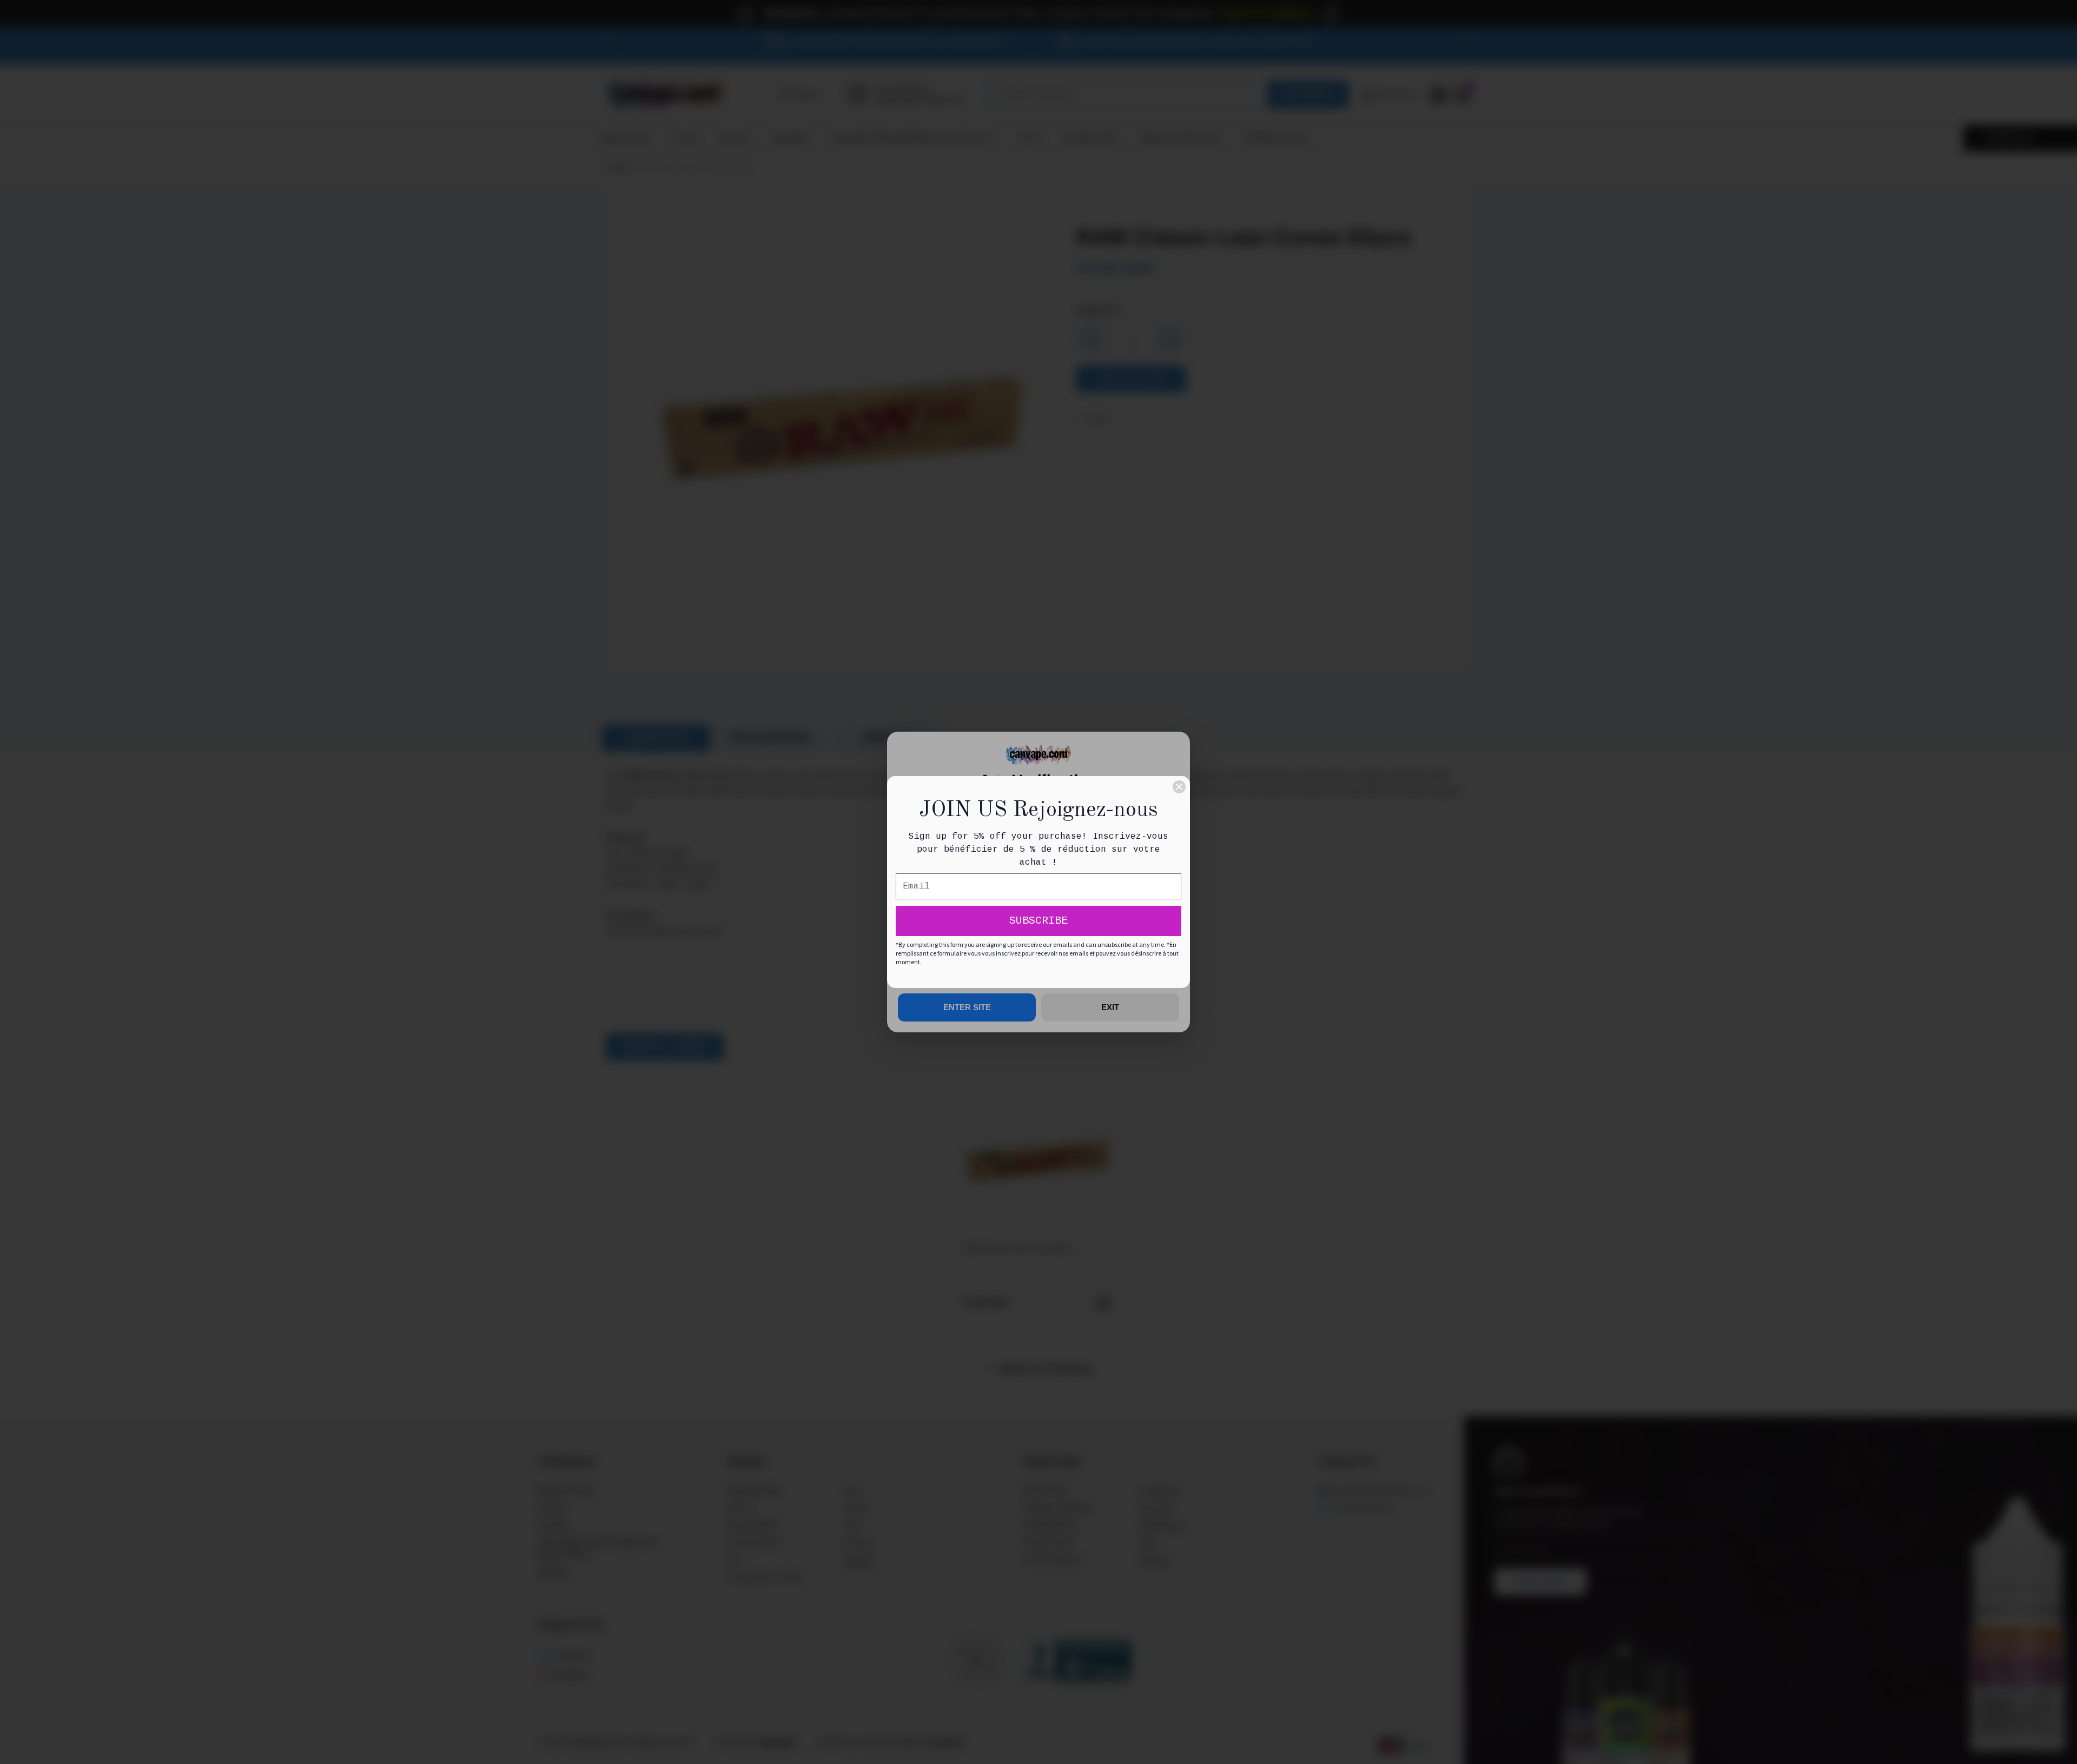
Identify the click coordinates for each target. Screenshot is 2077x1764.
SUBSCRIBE (1038, 921)
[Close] (1179, 787)
